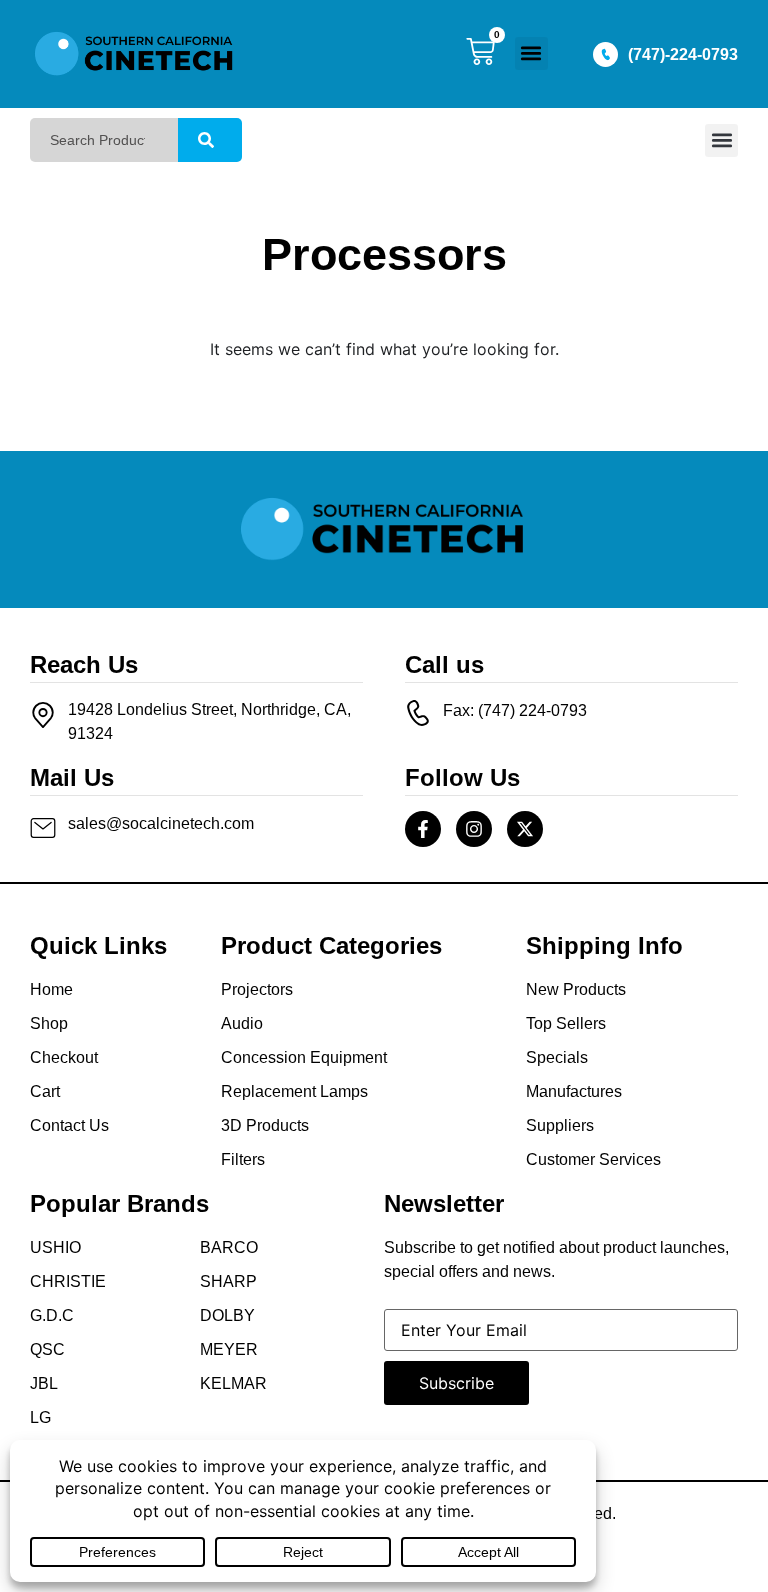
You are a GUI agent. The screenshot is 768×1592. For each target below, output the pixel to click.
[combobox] (104, 140)
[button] (531, 53)
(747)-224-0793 (683, 54)
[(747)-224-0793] (605, 54)
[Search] (210, 140)
